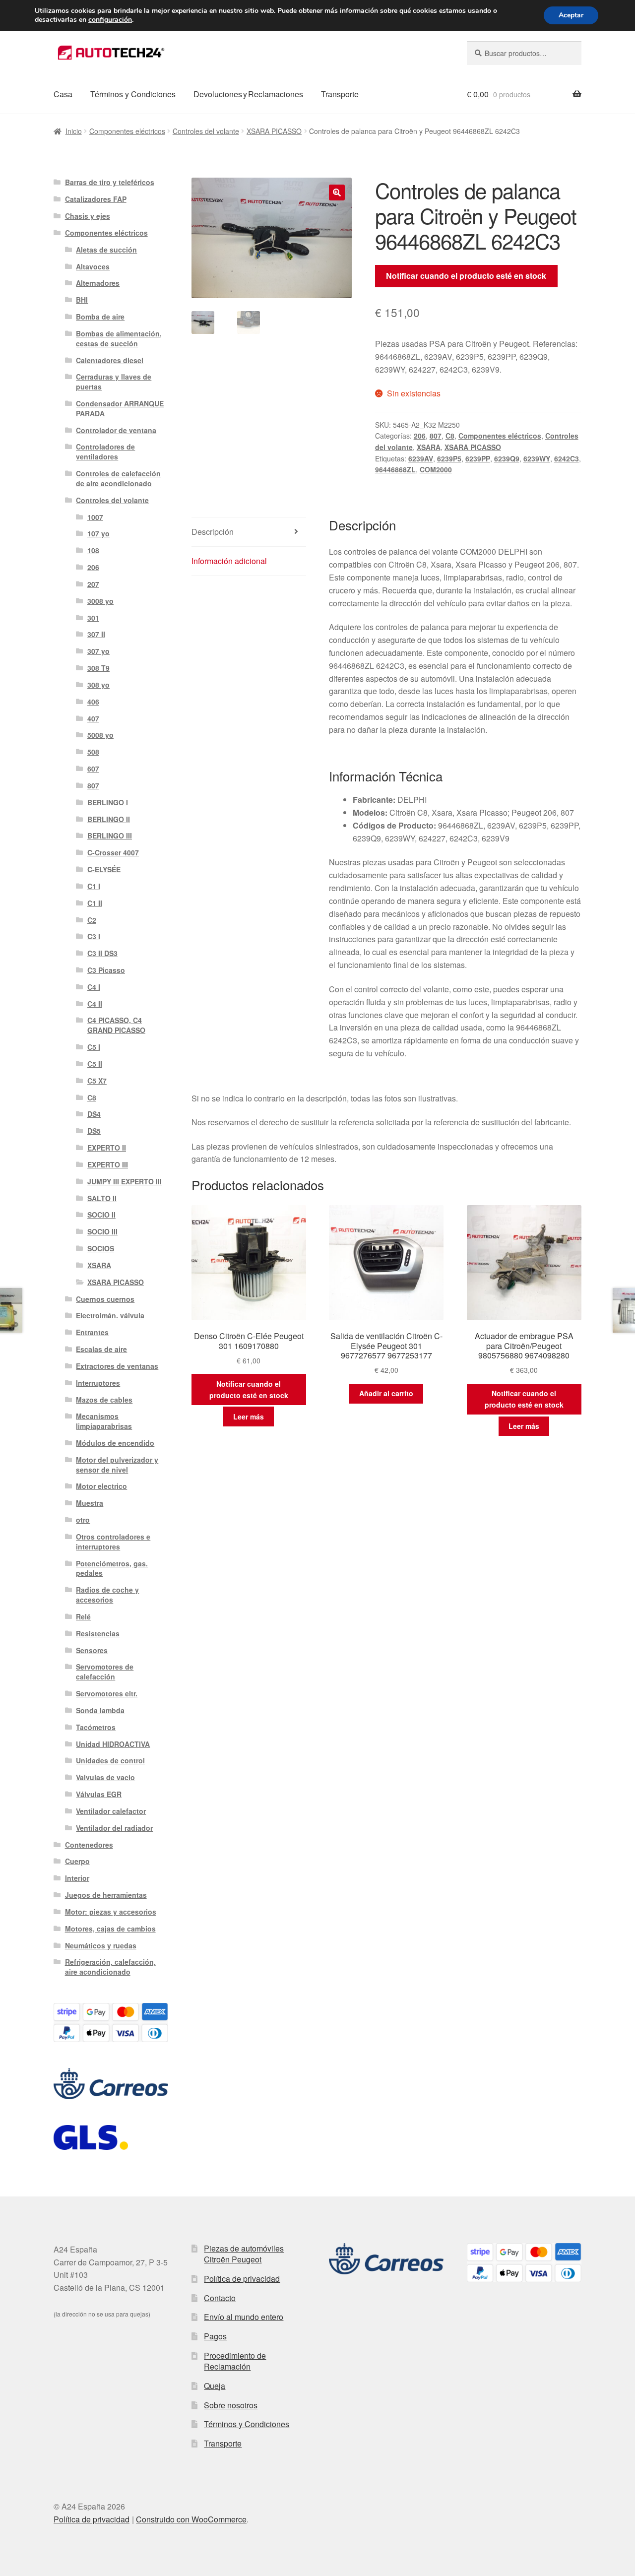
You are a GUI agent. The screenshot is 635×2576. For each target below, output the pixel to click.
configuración (110, 20)
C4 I (94, 987)
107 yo (98, 533)
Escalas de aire (101, 1349)
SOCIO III (102, 1231)
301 (93, 618)
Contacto (220, 2298)
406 (93, 702)
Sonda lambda (100, 1710)
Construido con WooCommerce (191, 2519)
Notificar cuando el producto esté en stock (466, 276)
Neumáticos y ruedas (101, 1945)
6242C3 (567, 458)
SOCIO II (101, 1215)
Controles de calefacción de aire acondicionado (118, 478)
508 (93, 752)
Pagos (215, 2336)
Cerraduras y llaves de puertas (114, 382)
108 (93, 550)
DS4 (94, 1114)
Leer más (249, 1417)
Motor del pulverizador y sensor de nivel (117, 1465)
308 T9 (98, 668)
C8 (450, 436)
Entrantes (92, 1332)
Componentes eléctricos (127, 131)
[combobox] (524, 53)
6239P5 (449, 458)
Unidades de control (110, 1760)
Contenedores (89, 1845)
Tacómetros (96, 1727)
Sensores (92, 1650)
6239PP (478, 458)
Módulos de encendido (115, 1443)
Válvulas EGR (99, 1794)
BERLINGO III (110, 836)
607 (93, 769)
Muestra (90, 1503)
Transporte (340, 94)
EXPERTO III (108, 1164)
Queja (215, 2386)
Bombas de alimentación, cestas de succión (119, 338)
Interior (77, 1878)
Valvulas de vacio (105, 1777)
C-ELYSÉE (104, 869)
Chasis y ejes (88, 216)
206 (420, 436)
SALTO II (102, 1198)
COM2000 (436, 469)
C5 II (95, 1064)
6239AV (421, 458)
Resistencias (98, 1633)
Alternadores (98, 283)
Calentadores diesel (110, 360)
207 (93, 584)
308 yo (98, 685)
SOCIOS (101, 1248)
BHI (82, 300)
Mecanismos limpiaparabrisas (104, 1421)
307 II (96, 634)
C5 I (94, 1047)
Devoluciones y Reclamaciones (248, 94)
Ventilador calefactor (111, 1811)
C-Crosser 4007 (113, 852)
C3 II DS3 (102, 953)
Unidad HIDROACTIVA (113, 1744)
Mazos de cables (104, 1400)
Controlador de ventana (116, 430)
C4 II (95, 1004)
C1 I (94, 886)
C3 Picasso (106, 970)
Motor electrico (101, 1486)
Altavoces (93, 266)
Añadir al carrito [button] (386, 1393)
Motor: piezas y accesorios (111, 1912)
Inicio (74, 131)
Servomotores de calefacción (105, 1672)
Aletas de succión (106, 250)
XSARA (429, 447)
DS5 (94, 1131)
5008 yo (100, 735)
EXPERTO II (107, 1148)
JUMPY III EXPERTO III (125, 1181)
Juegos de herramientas (106, 1895)
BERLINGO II (109, 819)
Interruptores (98, 1383)
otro (83, 1520)
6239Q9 (507, 458)
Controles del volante (206, 131)
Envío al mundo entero (244, 2317)
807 (436, 436)
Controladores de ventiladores (105, 451)
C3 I (94, 936)
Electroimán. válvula (110, 1315)
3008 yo (100, 601)
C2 (92, 920)
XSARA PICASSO (274, 131)
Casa (63, 94)
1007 (95, 517)
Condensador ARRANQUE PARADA (120, 408)
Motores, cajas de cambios (110, 1929)
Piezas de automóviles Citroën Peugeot (244, 2254)
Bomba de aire (100, 317)
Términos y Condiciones (133, 94)
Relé (83, 1616)
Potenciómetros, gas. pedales (112, 1568)
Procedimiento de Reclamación (235, 2361)
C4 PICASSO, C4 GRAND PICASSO (116, 1025)
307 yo (98, 651)
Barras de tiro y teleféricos (110, 182)
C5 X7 (97, 1081)
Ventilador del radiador (114, 1828)
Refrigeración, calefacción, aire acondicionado (110, 1967)
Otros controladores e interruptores (113, 1542)
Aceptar (571, 15)
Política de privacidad (242, 2279)
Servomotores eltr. (107, 1693)
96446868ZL (395, 469)
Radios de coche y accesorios (107, 1595)
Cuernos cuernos (105, 1299)
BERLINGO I (108, 802)
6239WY (537, 458)
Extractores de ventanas (117, 1366)
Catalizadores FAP (96, 199)
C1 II (95, 903)
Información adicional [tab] (229, 561)
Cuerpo (77, 1861)
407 (93, 718)
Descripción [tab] (213, 532)
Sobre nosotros (231, 2405)
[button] (337, 193)
